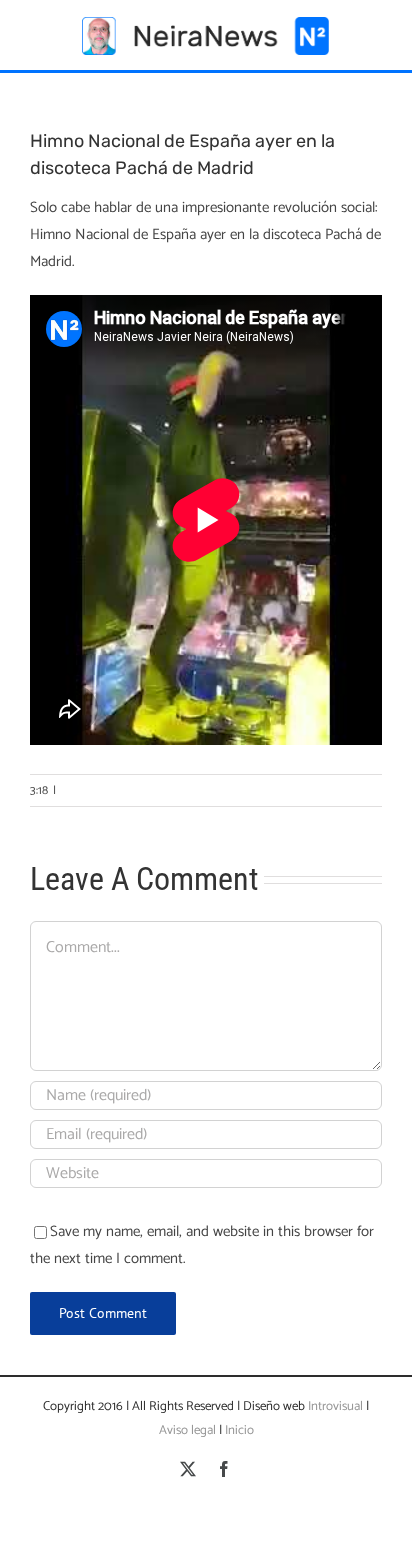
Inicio (239, 1430)
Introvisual (334, 1406)
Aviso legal (187, 1430)
